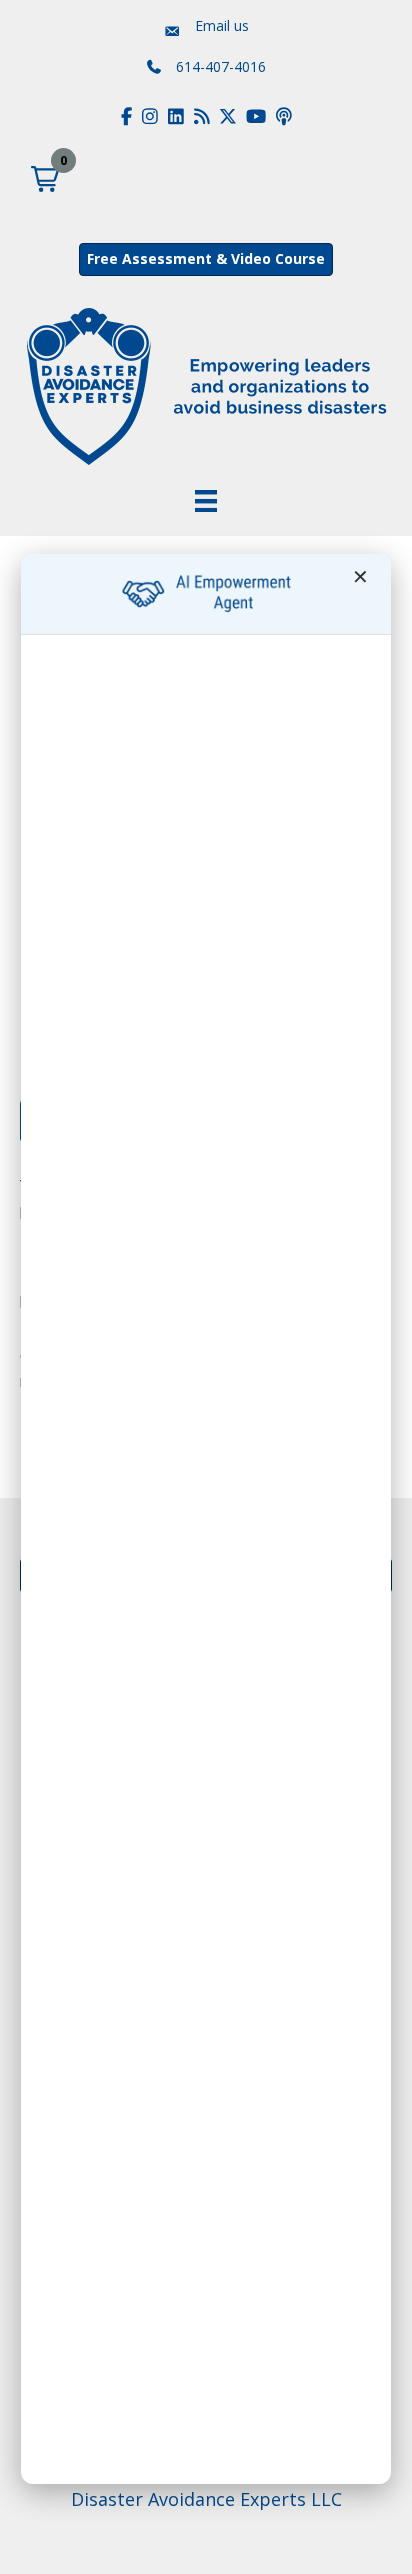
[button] (45, 179)
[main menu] (206, 501)
